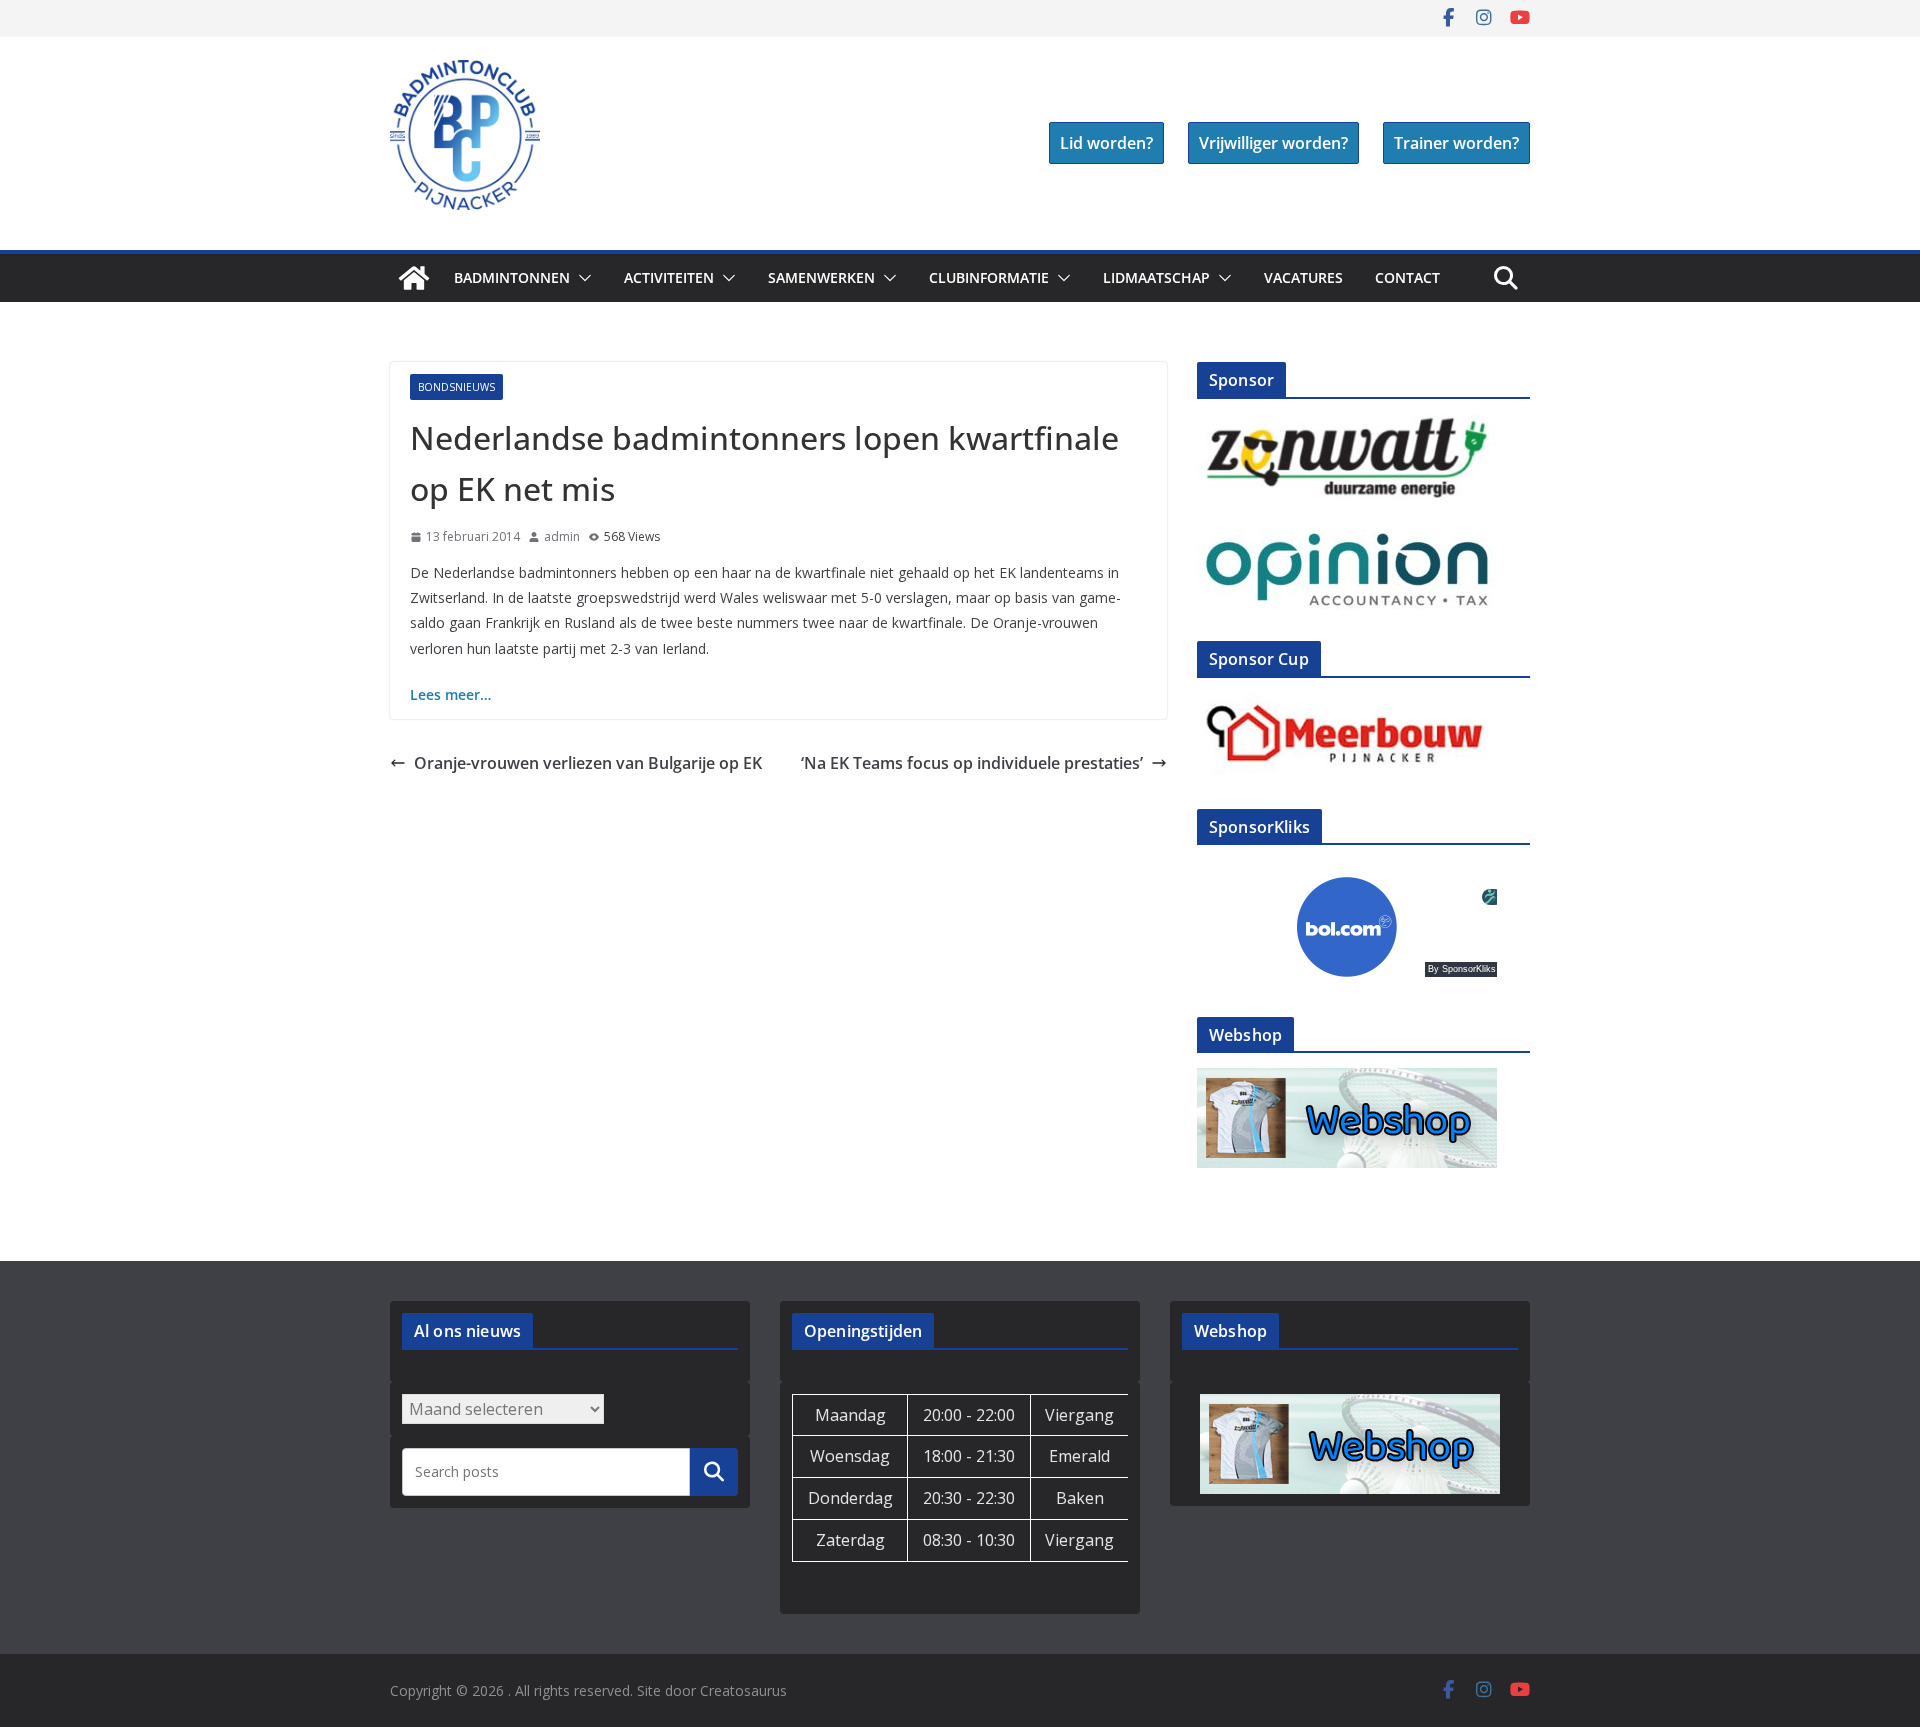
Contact (1407, 277)
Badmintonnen (512, 277)
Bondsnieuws (456, 387)
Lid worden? (1106, 143)
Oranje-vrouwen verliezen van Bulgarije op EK (588, 763)
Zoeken (714, 1471)
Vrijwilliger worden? (1273, 143)
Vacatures (1303, 277)
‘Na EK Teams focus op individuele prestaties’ (972, 763)
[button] (581, 278)
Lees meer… (450, 694)
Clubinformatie (989, 277)
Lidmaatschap (1156, 277)
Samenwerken (821, 277)
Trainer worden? (1456, 143)
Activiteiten (669, 277)
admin (562, 536)
